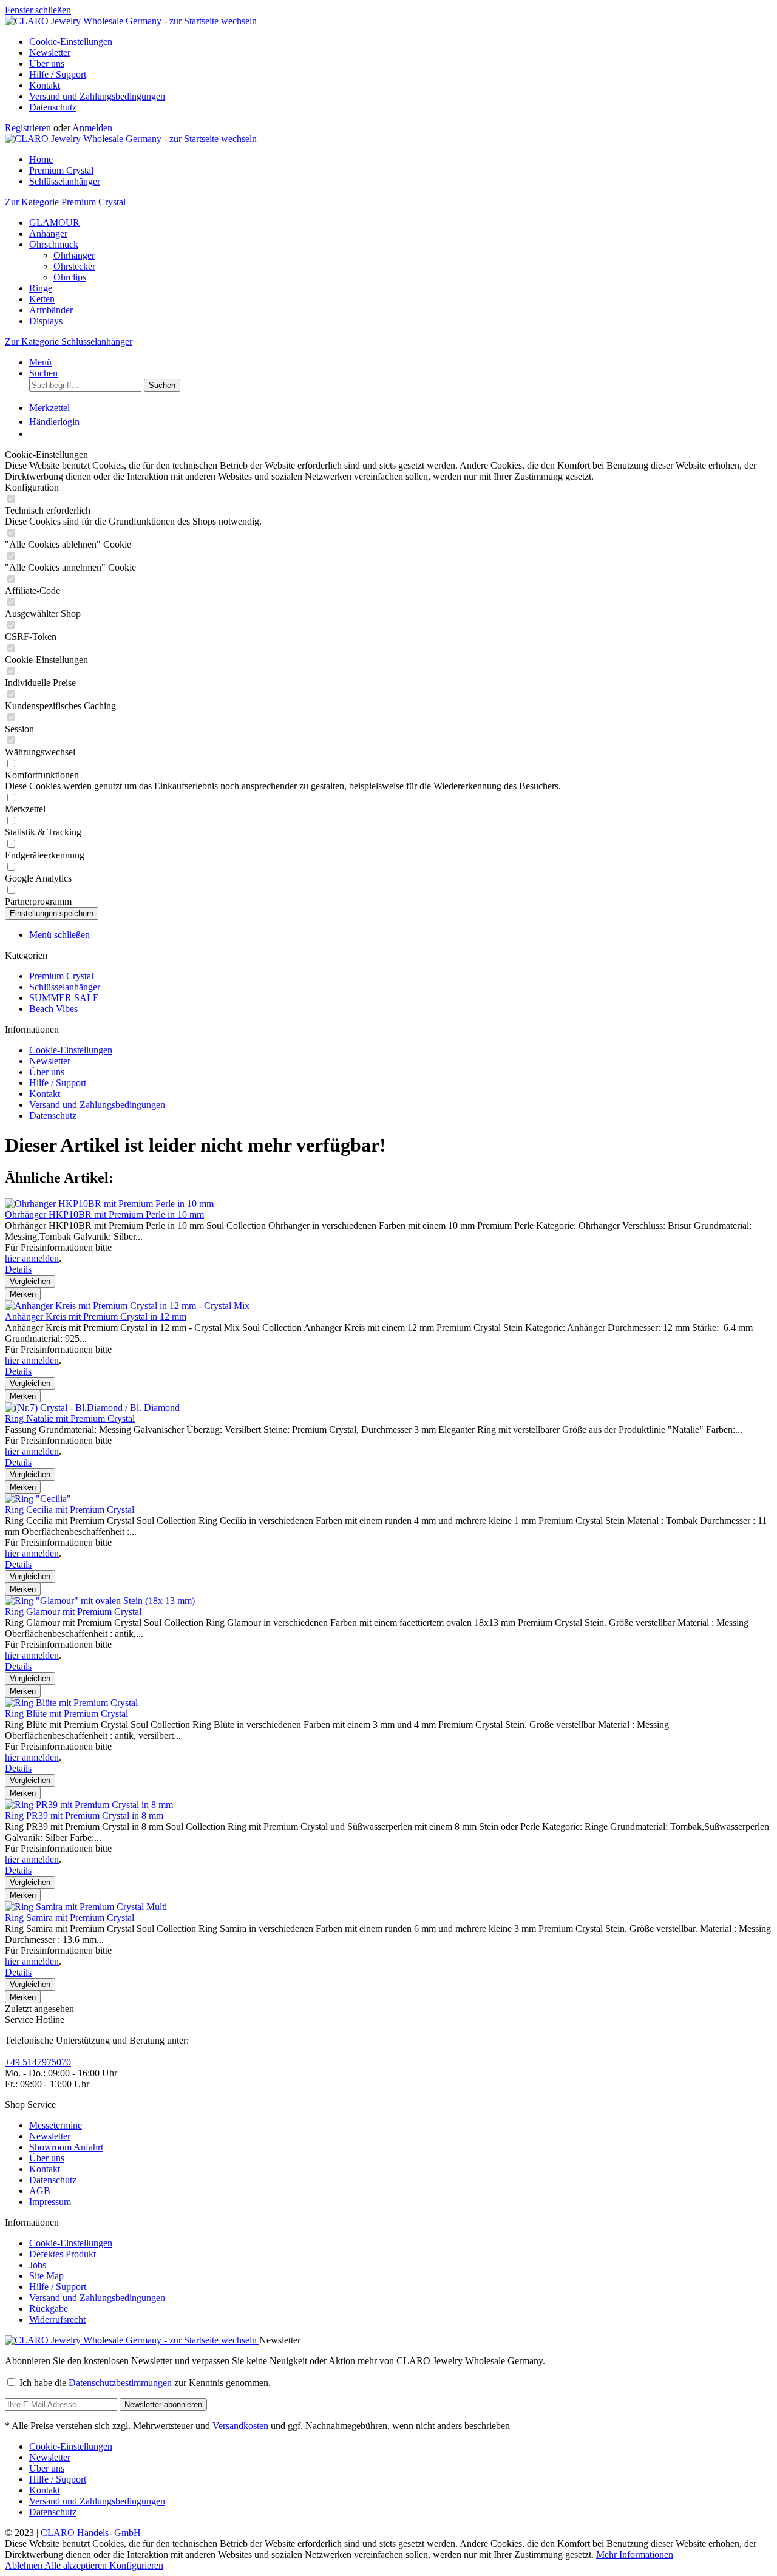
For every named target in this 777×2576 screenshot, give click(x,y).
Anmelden (92, 128)
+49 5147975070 (38, 2062)
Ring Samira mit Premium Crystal (70, 1918)
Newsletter (50, 53)
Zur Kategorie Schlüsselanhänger (69, 342)
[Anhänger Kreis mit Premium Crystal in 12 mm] (127, 1306)
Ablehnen (25, 2565)
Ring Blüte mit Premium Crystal (66, 1714)
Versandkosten (240, 2426)
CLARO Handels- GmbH (91, 2533)
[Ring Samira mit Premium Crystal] (86, 1907)
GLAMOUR (54, 223)
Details (18, 1269)
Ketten (42, 299)
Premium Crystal (61, 976)
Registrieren (29, 128)
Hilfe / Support (58, 74)
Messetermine (56, 2125)
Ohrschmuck (54, 244)
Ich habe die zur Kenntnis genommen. (145, 2383)
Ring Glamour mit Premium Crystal (73, 1612)
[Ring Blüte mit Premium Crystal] (71, 1703)
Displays (46, 321)
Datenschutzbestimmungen (120, 2383)
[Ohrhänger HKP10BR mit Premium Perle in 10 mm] (109, 1204)
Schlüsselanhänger (65, 987)
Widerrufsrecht (57, 2319)
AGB (40, 2191)
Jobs (38, 2265)
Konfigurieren (136, 2565)
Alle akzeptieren (77, 2565)
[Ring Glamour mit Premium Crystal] (100, 1601)
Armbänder (51, 310)
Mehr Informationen (635, 2554)
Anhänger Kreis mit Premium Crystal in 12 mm (96, 1317)
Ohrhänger (74, 255)
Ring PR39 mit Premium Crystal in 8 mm (84, 1816)
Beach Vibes (53, 1009)
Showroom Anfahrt (66, 2147)
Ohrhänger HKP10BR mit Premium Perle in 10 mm (104, 1215)
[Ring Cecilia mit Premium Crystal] (38, 1499)
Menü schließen (59, 935)
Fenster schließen (38, 10)
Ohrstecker (74, 266)
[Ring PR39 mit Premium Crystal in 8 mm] (89, 1805)
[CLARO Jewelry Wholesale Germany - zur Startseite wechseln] (131, 21)
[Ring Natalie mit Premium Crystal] (92, 1408)
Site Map (46, 2276)
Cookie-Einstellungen (71, 42)
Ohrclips (70, 277)
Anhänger (48, 233)
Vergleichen (30, 1281)
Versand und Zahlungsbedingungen (97, 96)
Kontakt (45, 85)
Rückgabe (49, 2309)
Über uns (47, 63)
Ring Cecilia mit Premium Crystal (70, 1510)
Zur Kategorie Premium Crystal (65, 202)
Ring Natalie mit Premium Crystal (70, 1419)
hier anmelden (32, 1258)
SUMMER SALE (64, 998)
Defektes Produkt (63, 2254)
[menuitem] (401, 42)
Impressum (50, 2202)
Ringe (41, 288)
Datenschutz (53, 107)
